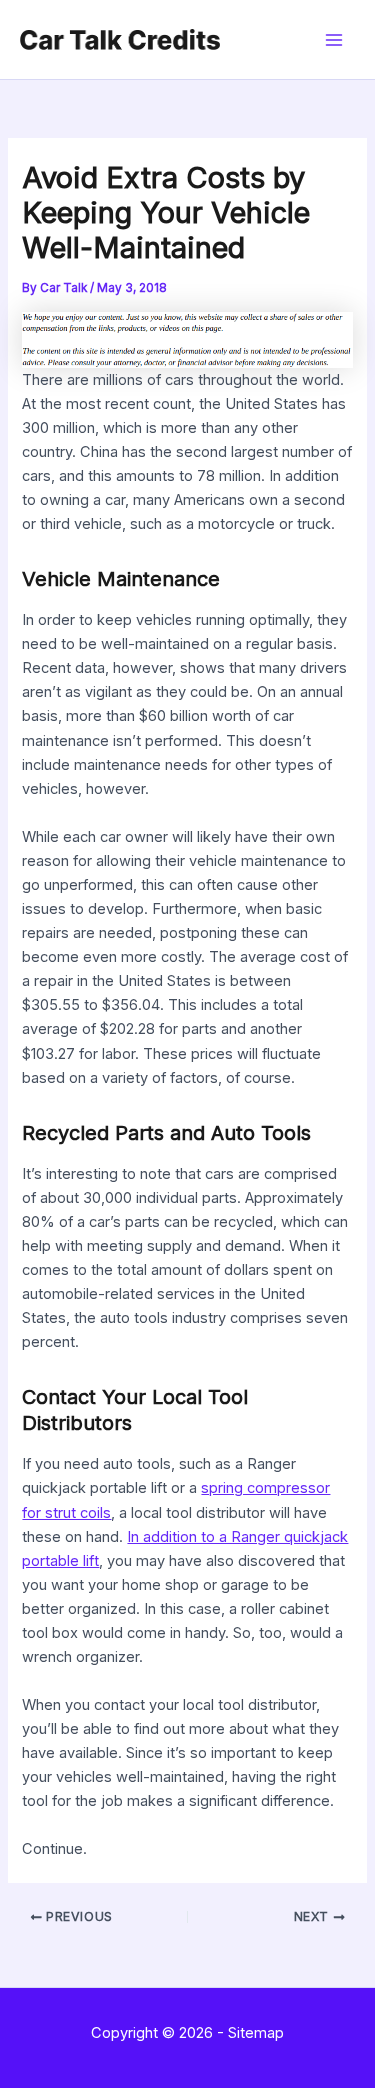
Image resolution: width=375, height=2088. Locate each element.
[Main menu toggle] (334, 40)
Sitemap (256, 2033)
